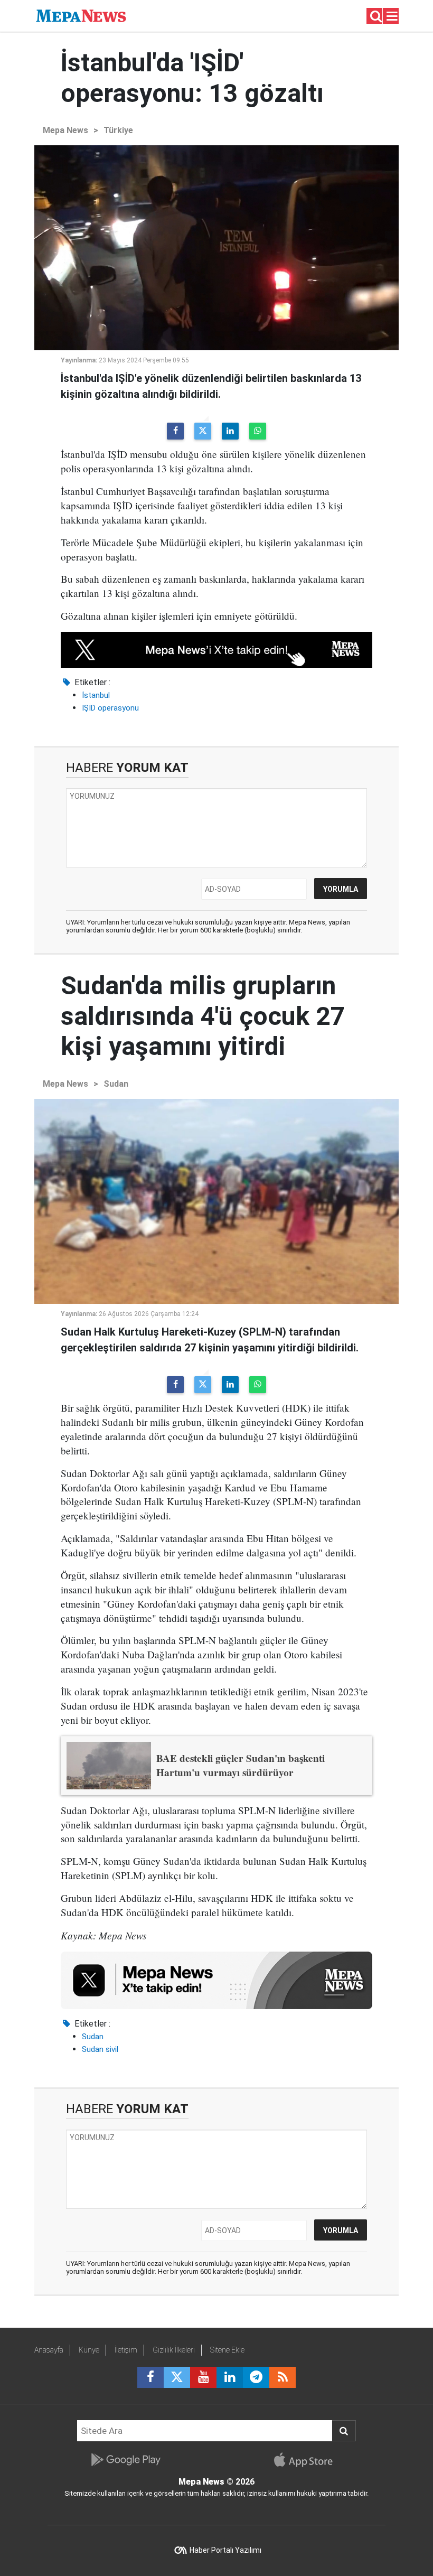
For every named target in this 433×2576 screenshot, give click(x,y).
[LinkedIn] (230, 431)
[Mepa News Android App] (125, 2460)
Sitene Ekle (227, 2350)
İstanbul (96, 695)
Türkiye (118, 130)
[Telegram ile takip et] (256, 2377)
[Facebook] (175, 431)
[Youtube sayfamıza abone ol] (203, 2377)
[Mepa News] (81, 15)
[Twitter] (203, 431)
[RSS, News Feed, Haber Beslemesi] (283, 2377)
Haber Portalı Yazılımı (225, 2550)
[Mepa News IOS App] (308, 2460)
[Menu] (392, 16)
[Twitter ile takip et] (177, 2377)
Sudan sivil (100, 2049)
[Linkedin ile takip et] (230, 2377)
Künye (89, 2350)
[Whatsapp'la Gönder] (258, 431)
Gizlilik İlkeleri (174, 2350)
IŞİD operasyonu (110, 708)
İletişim (126, 2350)
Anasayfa (49, 2350)
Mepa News (65, 130)
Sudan (116, 1084)
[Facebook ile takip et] (150, 2377)
